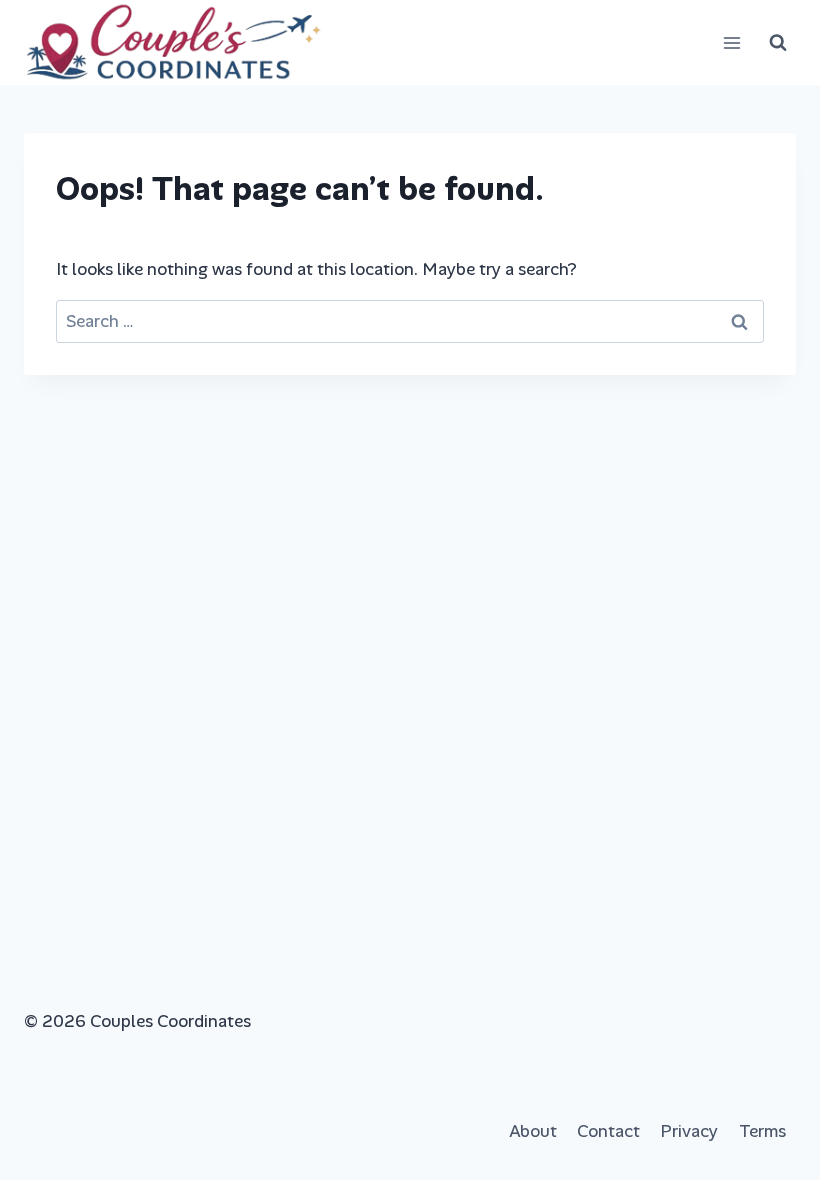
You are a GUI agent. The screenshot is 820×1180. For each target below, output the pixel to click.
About (533, 1131)
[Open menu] (731, 42)
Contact (608, 1131)
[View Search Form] (778, 43)
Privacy (689, 1131)
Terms (762, 1131)
